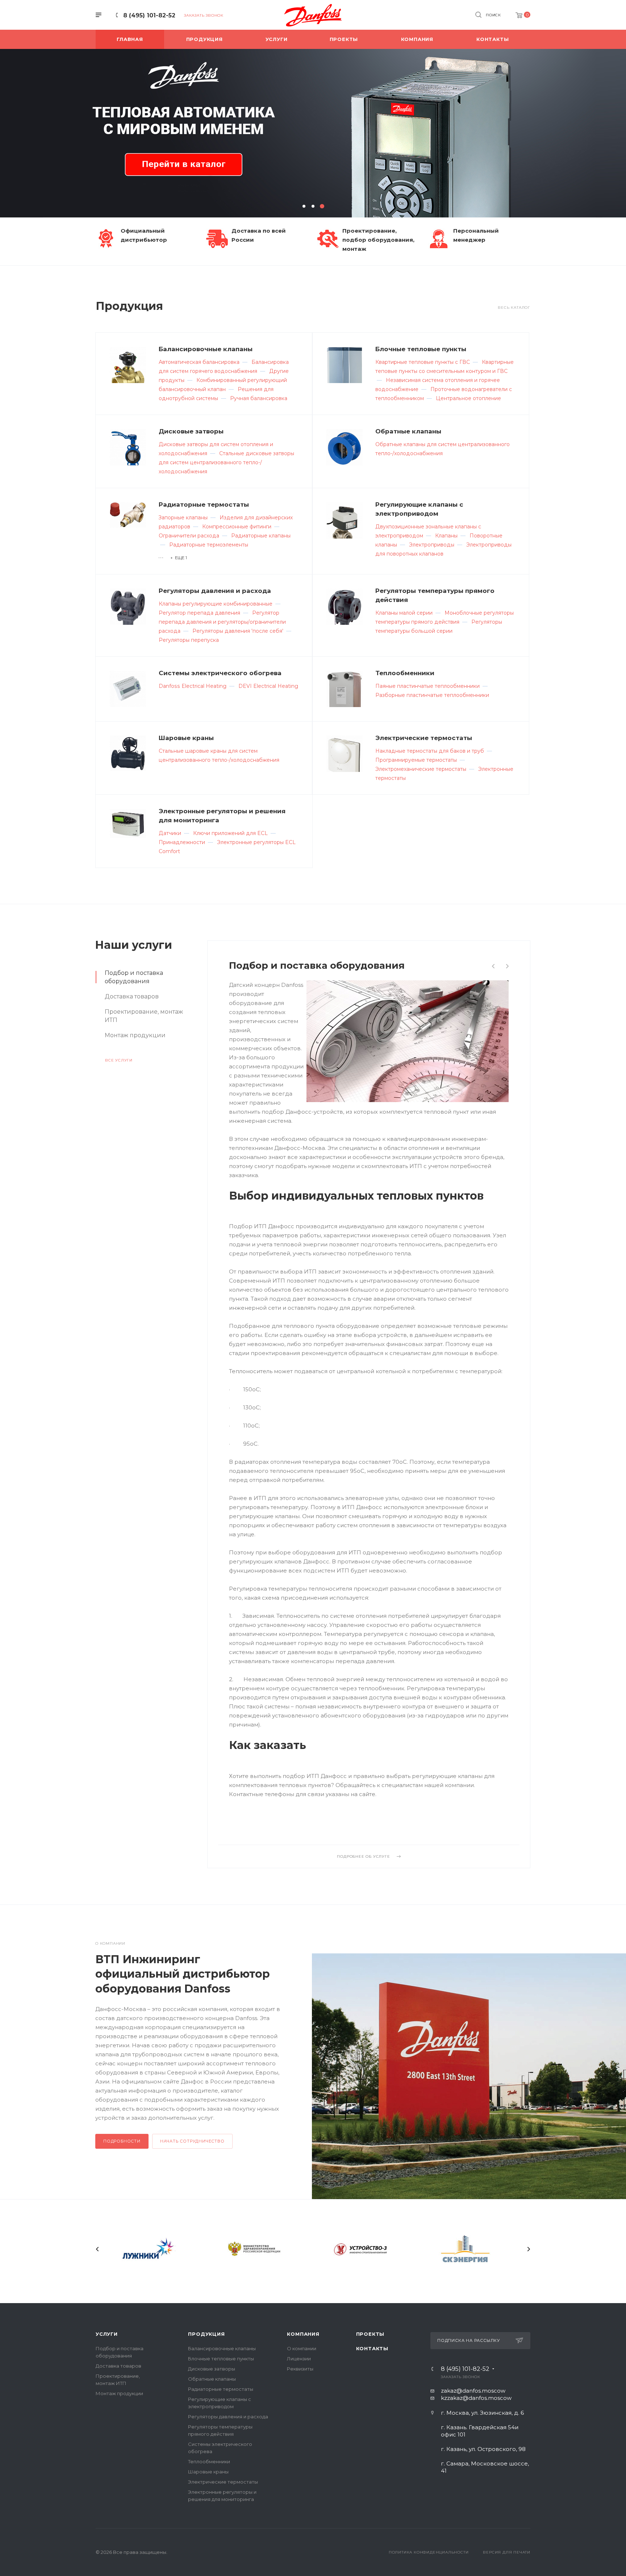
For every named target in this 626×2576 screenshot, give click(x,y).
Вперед (529, 2249)
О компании (302, 2348)
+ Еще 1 (179, 558)
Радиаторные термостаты (204, 504)
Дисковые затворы (191, 431)
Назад (97, 2249)
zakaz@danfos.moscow (473, 2391)
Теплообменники (405, 673)
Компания (303, 2334)
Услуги (107, 2334)
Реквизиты (300, 2369)
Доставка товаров (118, 2366)
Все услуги (119, 1060)
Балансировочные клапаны (206, 349)
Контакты (372, 2348)
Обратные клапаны (408, 431)
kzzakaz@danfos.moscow (476, 2398)
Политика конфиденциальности (429, 2552)
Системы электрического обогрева (220, 673)
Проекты (370, 2334)
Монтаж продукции (119, 2393)
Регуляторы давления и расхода (215, 591)
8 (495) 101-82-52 (149, 15)
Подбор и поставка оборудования (317, 965)
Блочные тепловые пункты (421, 349)
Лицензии (299, 2359)
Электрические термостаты (424, 738)
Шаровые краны (186, 738)
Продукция (206, 2334)
